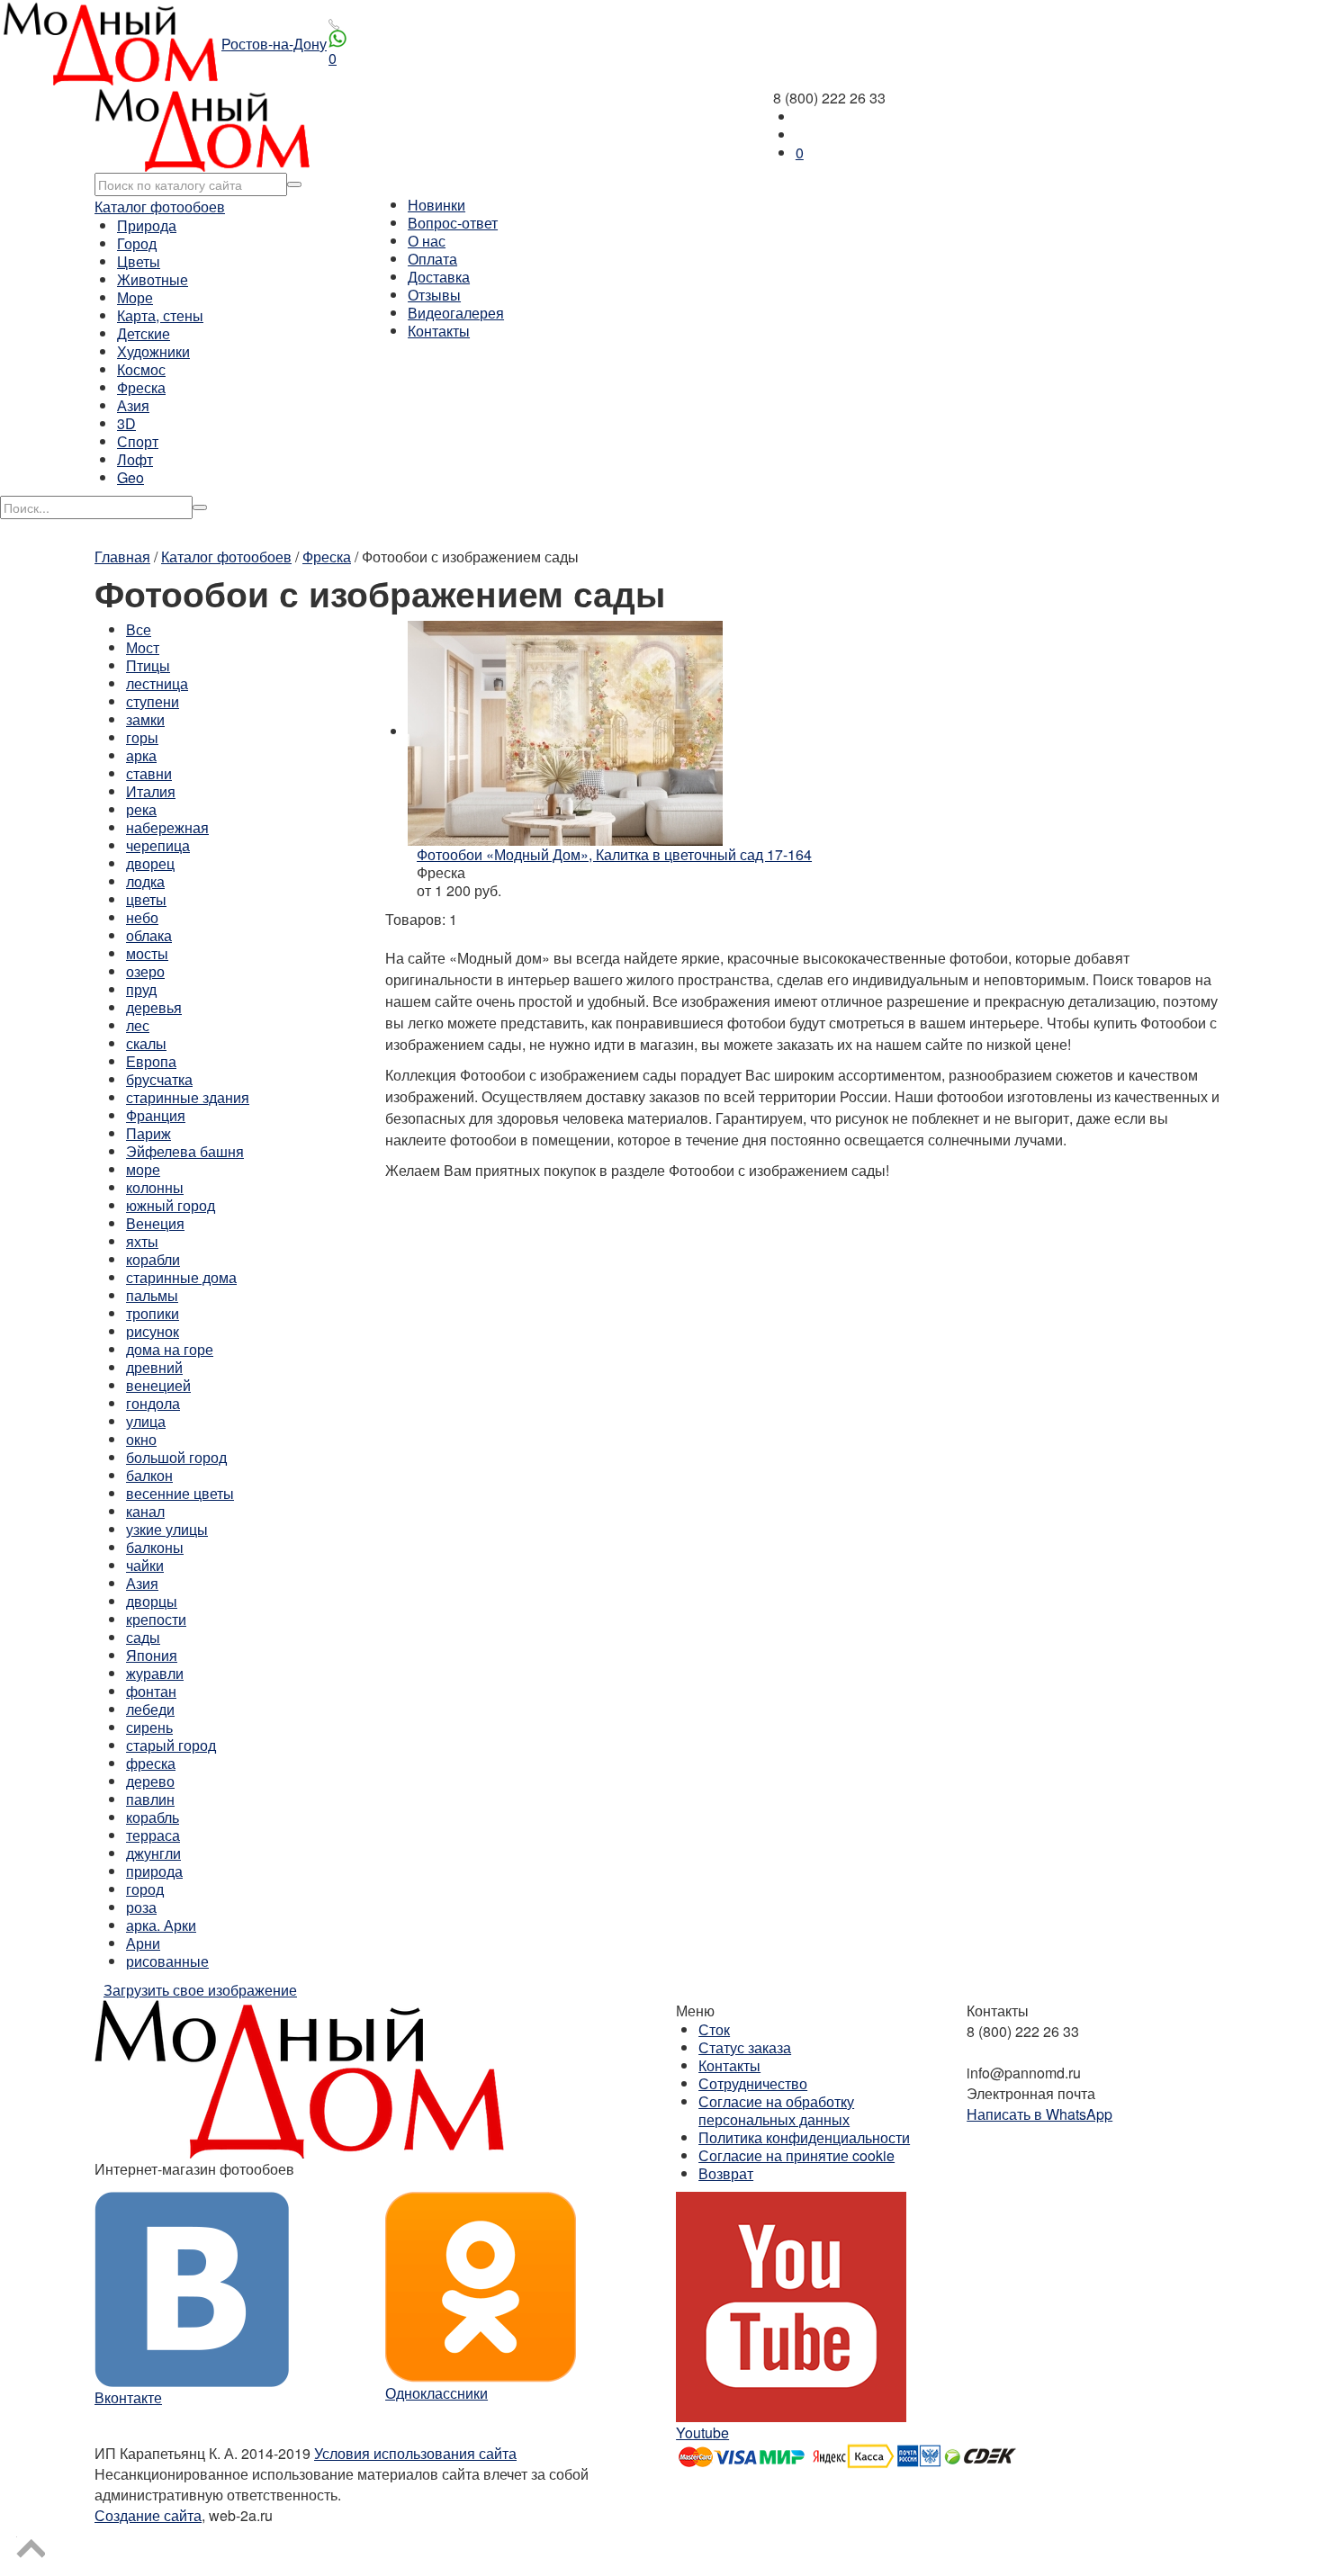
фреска (151, 1763)
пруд (141, 989)
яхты (142, 1241)
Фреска (141, 387)
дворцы (152, 1601)
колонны (155, 1187)
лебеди (150, 1709)
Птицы (148, 665)
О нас (427, 241)
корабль (153, 1817)
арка (141, 755)
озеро (145, 971)
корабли (153, 1259)
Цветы (139, 261)
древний (154, 1367)
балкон (149, 1475)
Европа (151, 1061)
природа (154, 1871)
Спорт (138, 441)
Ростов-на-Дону (274, 44)
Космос (141, 369)
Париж (148, 1133)
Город (137, 243)
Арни (143, 1943)
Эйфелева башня (185, 1151)
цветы (146, 899)
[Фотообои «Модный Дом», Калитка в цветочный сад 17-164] (565, 731)
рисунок (153, 1331)
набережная (167, 827)
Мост (143, 647)
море (143, 1169)
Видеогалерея (456, 313)
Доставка (439, 277)
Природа (147, 225)
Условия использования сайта (415, 2453)
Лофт (135, 459)
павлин (150, 1799)
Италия (151, 791)
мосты (147, 953)
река (141, 809)
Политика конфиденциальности (804, 2137)
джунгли (153, 1853)
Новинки (436, 205)
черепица (158, 845)
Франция (156, 1115)
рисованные (167, 1961)
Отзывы (434, 295)
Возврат (726, 2173)
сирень (149, 1727)
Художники (153, 351)
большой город (176, 1457)
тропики (153, 1313)
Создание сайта (148, 2515)
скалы (146, 1043)
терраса (153, 1835)
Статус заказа (745, 2047)
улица (146, 1421)
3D (126, 423)
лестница (157, 683)
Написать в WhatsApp (1039, 2114)
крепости (156, 1619)
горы (142, 737)
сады (143, 1637)
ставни (149, 773)
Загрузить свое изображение (200, 1990)
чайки (145, 1565)
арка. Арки (161, 1925)
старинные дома (181, 1277)
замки (145, 719)
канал (145, 1511)
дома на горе (170, 1349)
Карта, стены (160, 315)
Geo (130, 477)
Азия (133, 405)
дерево (150, 1781)
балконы (155, 1547)
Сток (714, 2029)
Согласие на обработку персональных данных (776, 2110)
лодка (145, 881)
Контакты (439, 331)
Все (139, 629)
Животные (153, 279)
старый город (171, 1745)
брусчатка (159, 1079)
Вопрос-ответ (453, 223)
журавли (155, 1673)
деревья (154, 1007)
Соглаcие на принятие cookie (796, 2155)
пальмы (152, 1295)
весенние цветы (180, 1493)
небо (142, 917)
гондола (153, 1403)
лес (138, 1025)
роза (141, 1907)
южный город (171, 1205)
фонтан (151, 1691)
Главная (122, 556)
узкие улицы (167, 1529)
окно (141, 1439)
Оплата (432, 259)
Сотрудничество (753, 2083)
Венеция (155, 1223)
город (145, 1889)
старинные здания (188, 1097)
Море (135, 297)
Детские (144, 333)
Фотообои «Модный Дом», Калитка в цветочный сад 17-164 (614, 854)
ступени (153, 701)
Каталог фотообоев (160, 206)
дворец (150, 863)
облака (149, 935)
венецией (158, 1385)
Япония (152, 1655)
